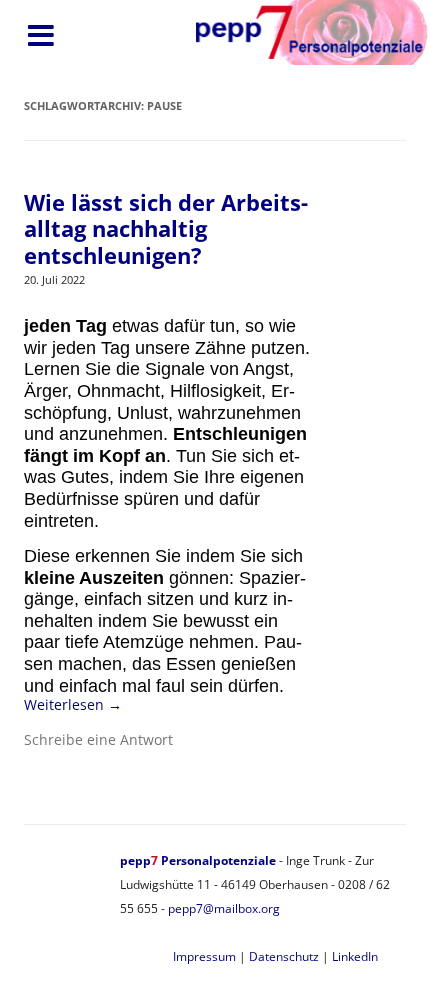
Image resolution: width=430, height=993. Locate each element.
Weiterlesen (73, 704)
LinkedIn (355, 956)
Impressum (204, 956)
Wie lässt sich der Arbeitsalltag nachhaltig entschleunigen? (166, 228)
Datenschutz (284, 956)
